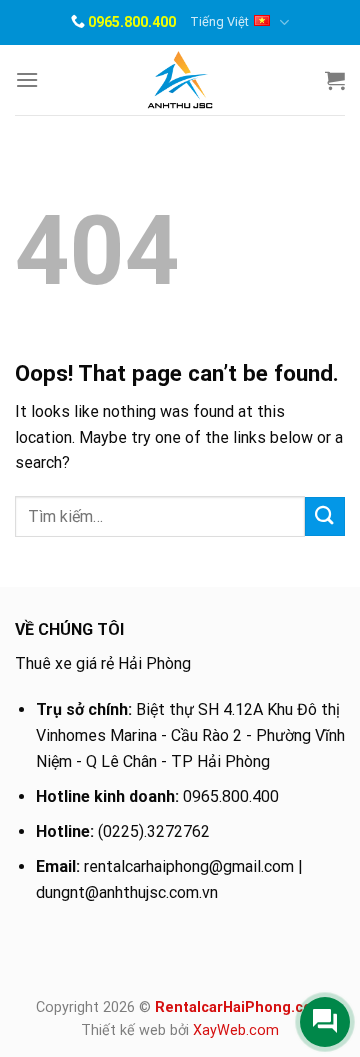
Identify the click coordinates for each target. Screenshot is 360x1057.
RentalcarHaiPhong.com (239, 1007)
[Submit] (325, 516)
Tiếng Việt (219, 21)
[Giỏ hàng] (335, 80)
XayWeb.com (236, 1030)
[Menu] (27, 79)
